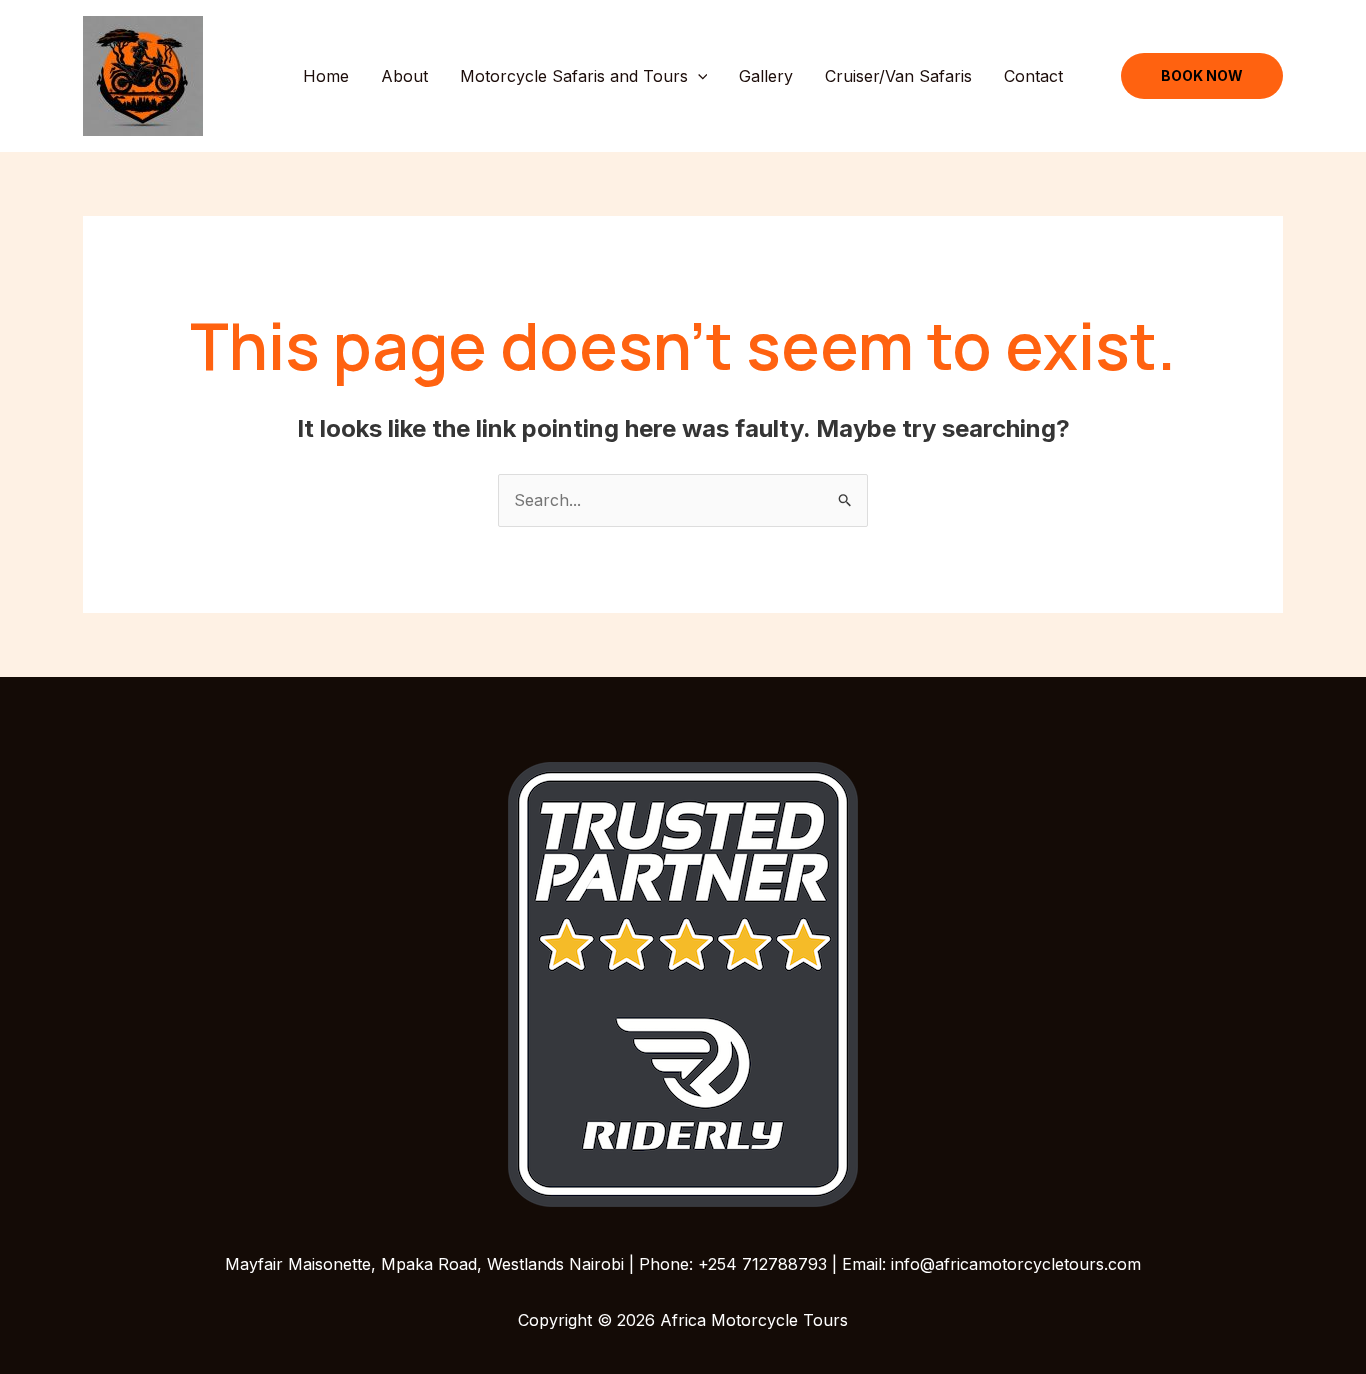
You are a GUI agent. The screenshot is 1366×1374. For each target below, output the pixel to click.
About (404, 76)
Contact (1033, 76)
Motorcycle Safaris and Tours (574, 76)
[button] (698, 76)
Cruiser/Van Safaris (898, 76)
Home (326, 76)
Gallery (766, 76)
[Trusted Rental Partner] (683, 983)
